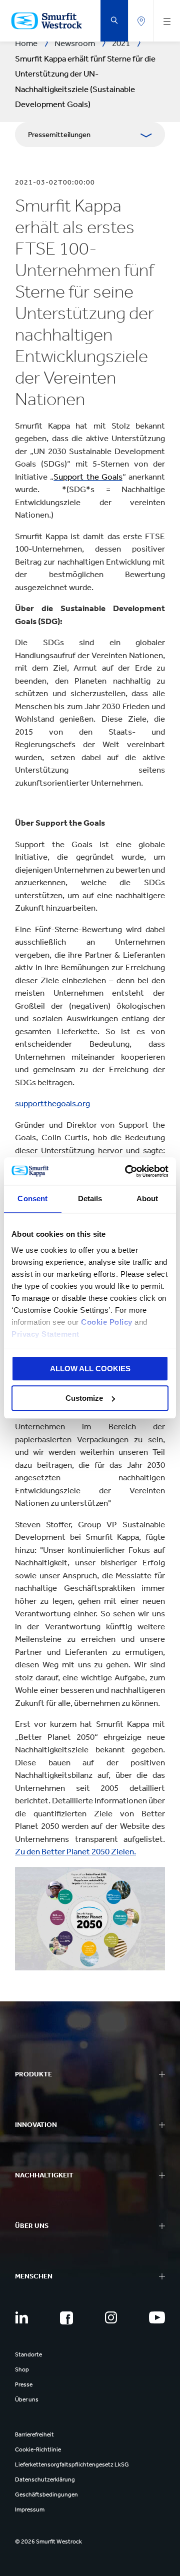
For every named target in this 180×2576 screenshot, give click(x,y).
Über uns (27, 2399)
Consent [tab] (32, 1198)
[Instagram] (111, 2317)
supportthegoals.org (52, 1103)
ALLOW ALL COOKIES (90, 1369)
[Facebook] (66, 2318)
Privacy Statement (45, 1334)
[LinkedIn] (21, 2317)
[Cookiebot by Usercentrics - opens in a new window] (127, 1171)
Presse (24, 2384)
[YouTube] (157, 2317)
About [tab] (147, 1198)
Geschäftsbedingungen (46, 2494)
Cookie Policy (107, 1322)
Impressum (30, 2509)
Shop (22, 2369)
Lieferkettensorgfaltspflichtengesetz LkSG (72, 2464)
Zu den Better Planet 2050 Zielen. (75, 1851)
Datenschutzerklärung (45, 2479)
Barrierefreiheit (34, 2434)
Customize (84, 1398)
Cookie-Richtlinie (38, 2449)
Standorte (28, 2354)
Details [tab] (90, 1198)
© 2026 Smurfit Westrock (48, 2541)
